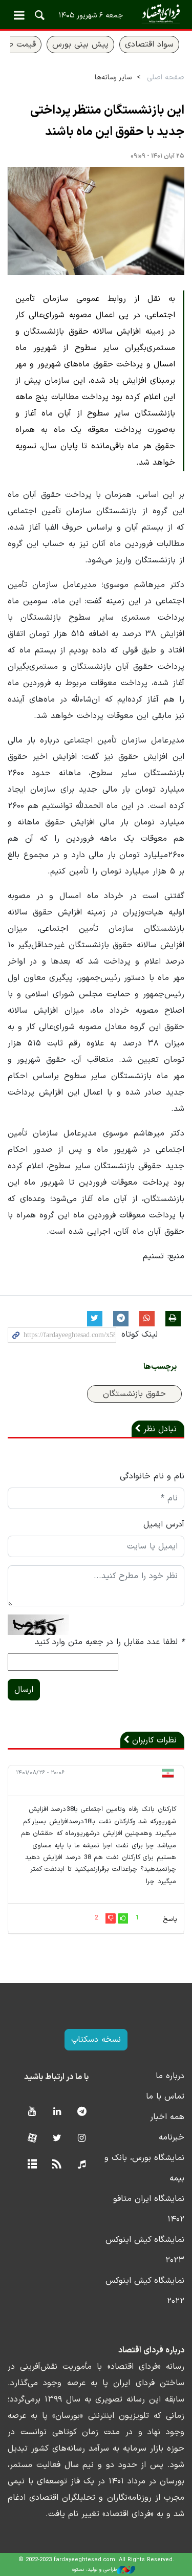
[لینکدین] (57, 2112)
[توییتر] (57, 2139)
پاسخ (170, 1919)
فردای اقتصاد (96, 14)
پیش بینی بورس (80, 45)
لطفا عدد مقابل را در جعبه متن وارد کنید (110, 1642)
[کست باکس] (82, 2165)
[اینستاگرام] (82, 2139)
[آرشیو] (32, 2165)
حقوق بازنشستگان (134, 1394)
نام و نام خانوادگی (152, 1476)
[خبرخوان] (57, 2165)
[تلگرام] (82, 2112)
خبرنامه (172, 2137)
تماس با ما (165, 2097)
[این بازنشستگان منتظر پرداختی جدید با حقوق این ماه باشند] (96, 221)
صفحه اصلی (166, 78)
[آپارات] (32, 2139)
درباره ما (170, 2076)
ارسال (24, 1690)
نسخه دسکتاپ (96, 2040)
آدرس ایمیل (164, 1524)
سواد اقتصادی (149, 45)
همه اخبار (167, 2117)
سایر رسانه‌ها (113, 78)
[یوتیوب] (32, 2112)
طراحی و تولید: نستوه (94, 2570)
